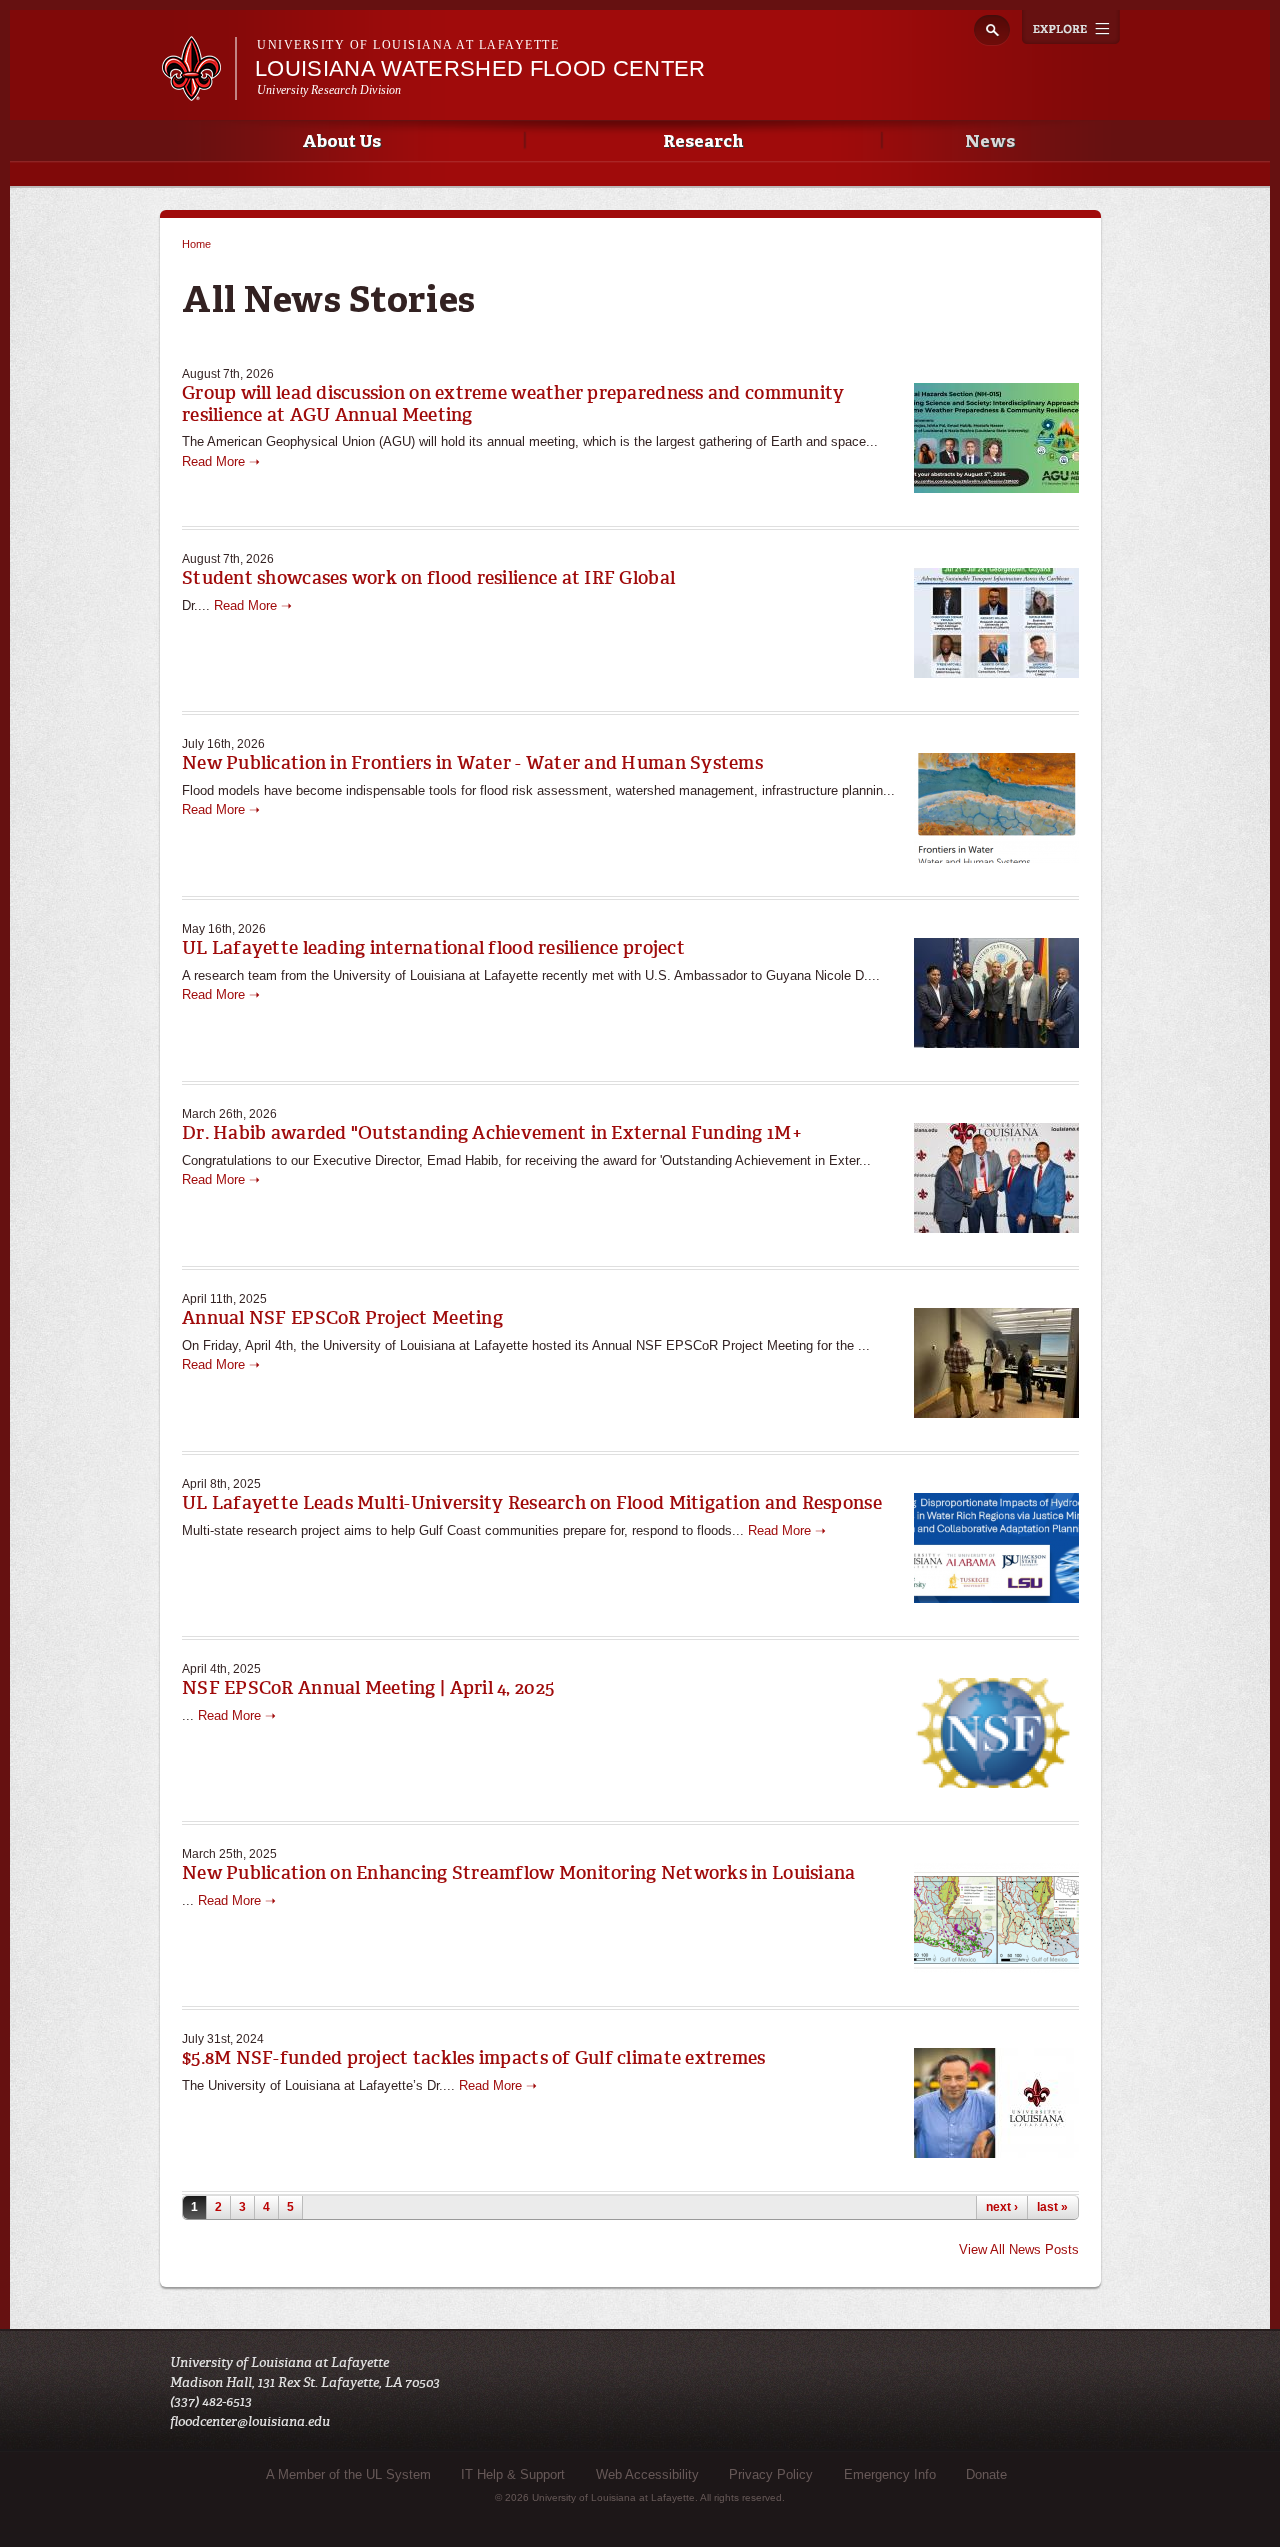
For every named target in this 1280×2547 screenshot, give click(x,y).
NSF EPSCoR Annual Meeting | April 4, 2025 (368, 1688)
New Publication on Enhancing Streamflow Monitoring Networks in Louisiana (518, 1873)
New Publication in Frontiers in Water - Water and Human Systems (472, 763)
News (990, 142)
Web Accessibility (647, 2474)
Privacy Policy (771, 2474)
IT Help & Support (513, 2474)
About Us (341, 142)
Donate (986, 2474)
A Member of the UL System (348, 2474)
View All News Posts (1019, 2249)
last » (1052, 2207)
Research (703, 142)
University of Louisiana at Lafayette (408, 45)
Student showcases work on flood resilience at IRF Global (428, 578)
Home (196, 244)
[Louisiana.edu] (198, 91)
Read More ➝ (221, 461)
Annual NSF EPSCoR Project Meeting (342, 1318)
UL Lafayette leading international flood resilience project (433, 948)
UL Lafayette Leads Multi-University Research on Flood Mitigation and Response (532, 1503)
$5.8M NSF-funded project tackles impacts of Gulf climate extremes (474, 2058)
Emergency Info (890, 2474)
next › (1002, 2207)
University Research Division (329, 90)
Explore (1071, 27)
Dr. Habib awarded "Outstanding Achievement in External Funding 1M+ (492, 1133)
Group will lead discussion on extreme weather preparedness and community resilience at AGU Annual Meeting (513, 404)
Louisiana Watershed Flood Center (480, 68)
